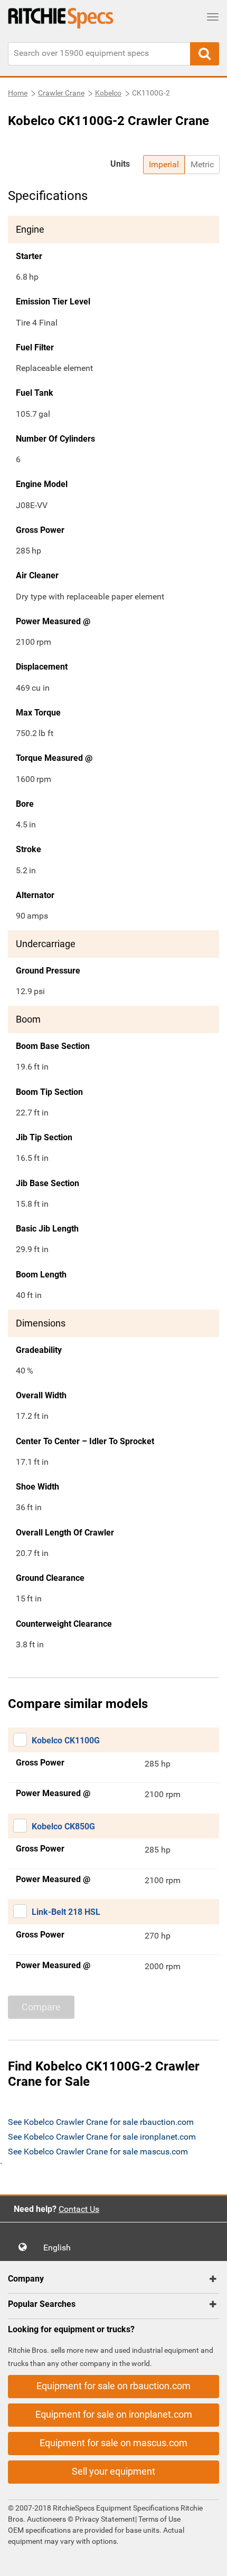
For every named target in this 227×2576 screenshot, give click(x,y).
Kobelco (108, 93)
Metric (202, 164)
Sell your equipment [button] (113, 2471)
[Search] (205, 54)
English (60, 2248)
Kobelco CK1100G (66, 1740)
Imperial (164, 164)
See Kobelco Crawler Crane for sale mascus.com (98, 2152)
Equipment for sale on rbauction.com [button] (113, 2386)
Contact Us (79, 2209)
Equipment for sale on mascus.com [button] (113, 2443)
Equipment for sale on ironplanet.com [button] (114, 2414)
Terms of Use (159, 2519)
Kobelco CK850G (63, 1826)
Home (18, 93)
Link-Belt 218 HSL (66, 1912)
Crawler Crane (61, 93)
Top (208, 2560)
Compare (41, 2007)
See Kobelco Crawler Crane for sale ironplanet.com (102, 2137)
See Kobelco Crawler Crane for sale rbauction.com (101, 2122)
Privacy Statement (105, 2519)
